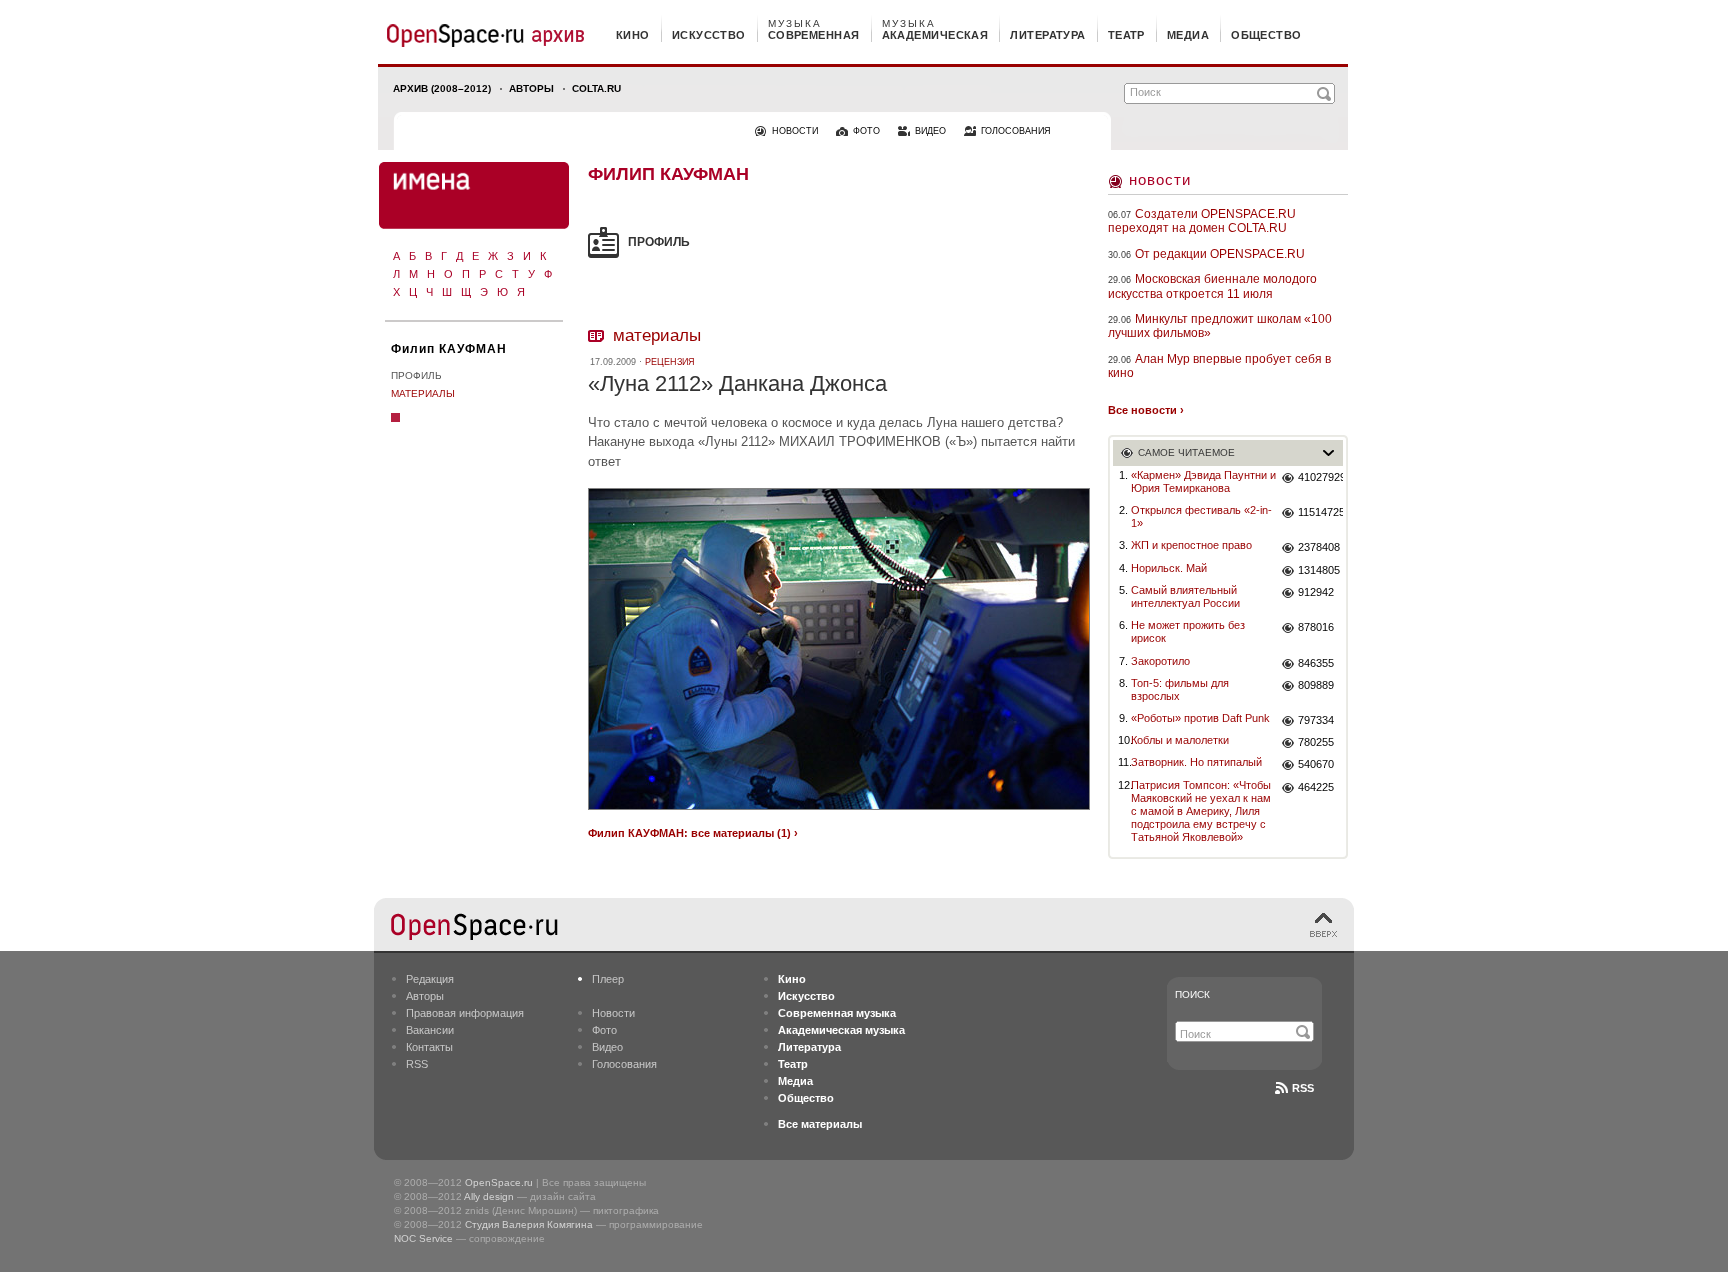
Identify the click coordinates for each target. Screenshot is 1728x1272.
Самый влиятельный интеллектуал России (1185, 596)
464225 (1316, 787)
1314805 (1319, 570)
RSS (417, 1064)
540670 (1316, 764)
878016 (1316, 627)
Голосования (624, 1064)
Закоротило (1160, 661)
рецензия (670, 362)
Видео (607, 1047)
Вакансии (430, 1030)
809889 (1316, 685)
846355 (1316, 663)
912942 (1316, 592)
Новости (1160, 179)
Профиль (416, 375)
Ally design (489, 1196)
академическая (935, 35)
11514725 (1320, 512)
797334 (1316, 720)
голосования (1016, 131)
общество (1266, 35)
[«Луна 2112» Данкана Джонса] (839, 812)
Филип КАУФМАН (449, 349)
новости (795, 131)
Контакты (429, 1047)
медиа (1188, 35)
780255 (1316, 742)
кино (633, 35)
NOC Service (423, 1238)
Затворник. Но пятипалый (1196, 762)
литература (1047, 35)
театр (1126, 35)
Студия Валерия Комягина (529, 1224)
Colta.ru (596, 88)
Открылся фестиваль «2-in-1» (1201, 516)
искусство (709, 35)
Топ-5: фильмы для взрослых (1180, 689)
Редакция (430, 979)
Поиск (1192, 994)
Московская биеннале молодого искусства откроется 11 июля (1212, 286)
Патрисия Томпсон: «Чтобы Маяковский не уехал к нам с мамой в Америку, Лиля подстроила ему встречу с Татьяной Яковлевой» (1201, 811)
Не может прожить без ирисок (1188, 631)
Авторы (531, 88)
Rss (1303, 1088)
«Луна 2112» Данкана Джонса (737, 383)
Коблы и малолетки (1180, 740)
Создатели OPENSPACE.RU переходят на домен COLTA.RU (1202, 221)
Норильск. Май (1169, 568)
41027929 (1320, 477)
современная (814, 35)
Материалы (423, 393)
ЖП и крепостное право (1191, 545)
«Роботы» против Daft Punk (1200, 718)
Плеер (608, 979)
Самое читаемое (1186, 452)
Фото (604, 1030)
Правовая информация (465, 1013)
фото (866, 131)
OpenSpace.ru (499, 1182)
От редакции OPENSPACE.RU (1220, 254)
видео (930, 131)
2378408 (1319, 547)
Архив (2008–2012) (442, 88)
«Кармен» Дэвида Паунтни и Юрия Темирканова (1203, 481)
